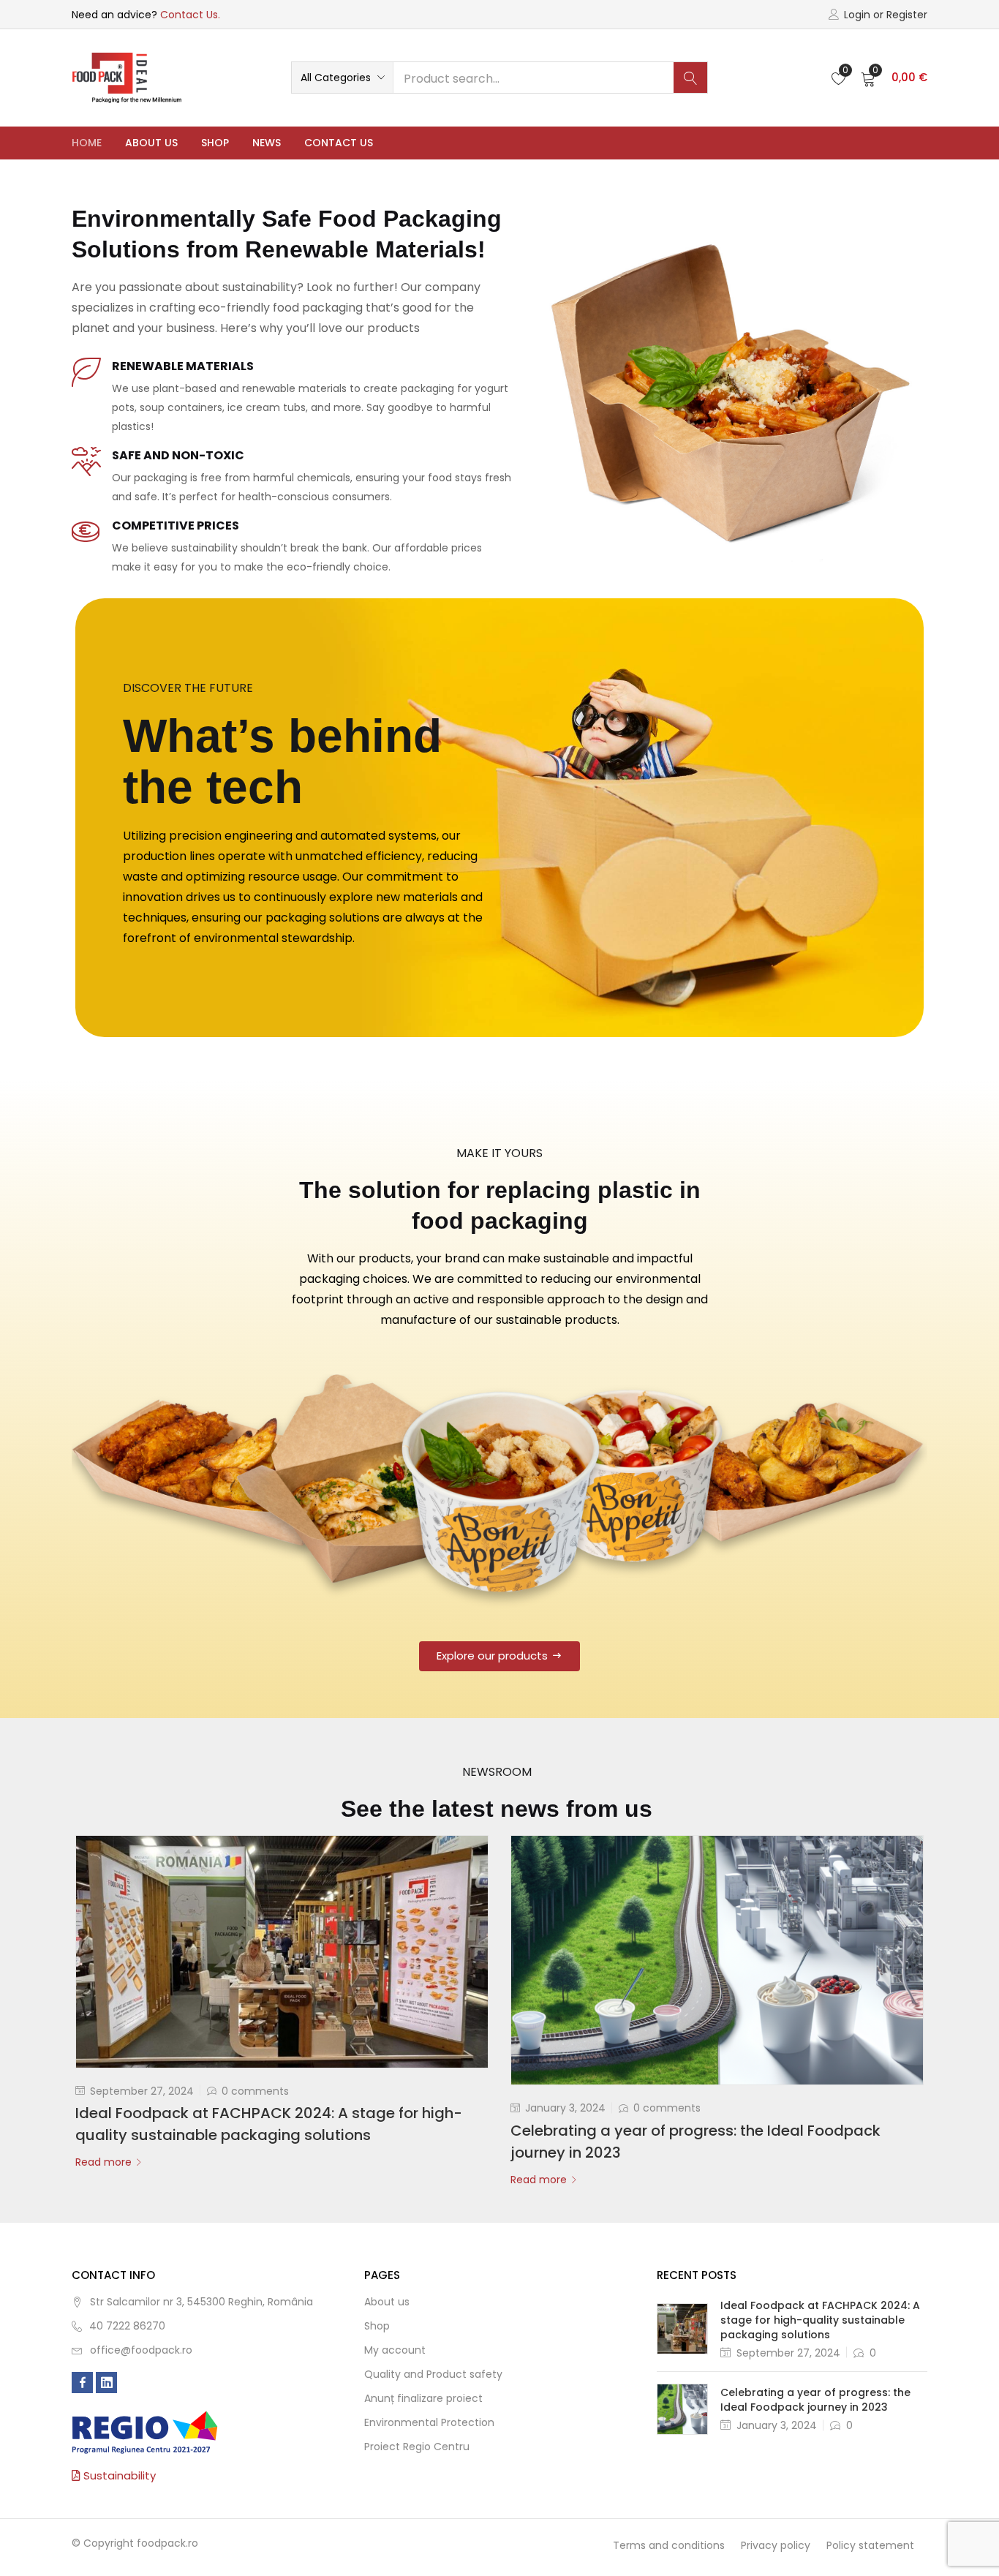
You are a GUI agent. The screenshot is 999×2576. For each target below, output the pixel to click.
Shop (215, 143)
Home (87, 143)
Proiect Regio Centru (417, 2447)
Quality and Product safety (433, 2374)
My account (395, 2350)
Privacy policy (776, 2545)
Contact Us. (190, 15)
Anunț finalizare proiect (423, 2398)
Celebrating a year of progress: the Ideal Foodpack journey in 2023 (815, 2400)
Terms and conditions (669, 2545)
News (267, 143)
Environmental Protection (429, 2422)
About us (151, 143)
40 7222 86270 (127, 2326)
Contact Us (339, 143)
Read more (103, 2162)
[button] (342, 78)
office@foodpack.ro (141, 2350)
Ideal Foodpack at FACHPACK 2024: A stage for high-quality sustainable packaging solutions (820, 2320)
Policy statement (870, 2545)
